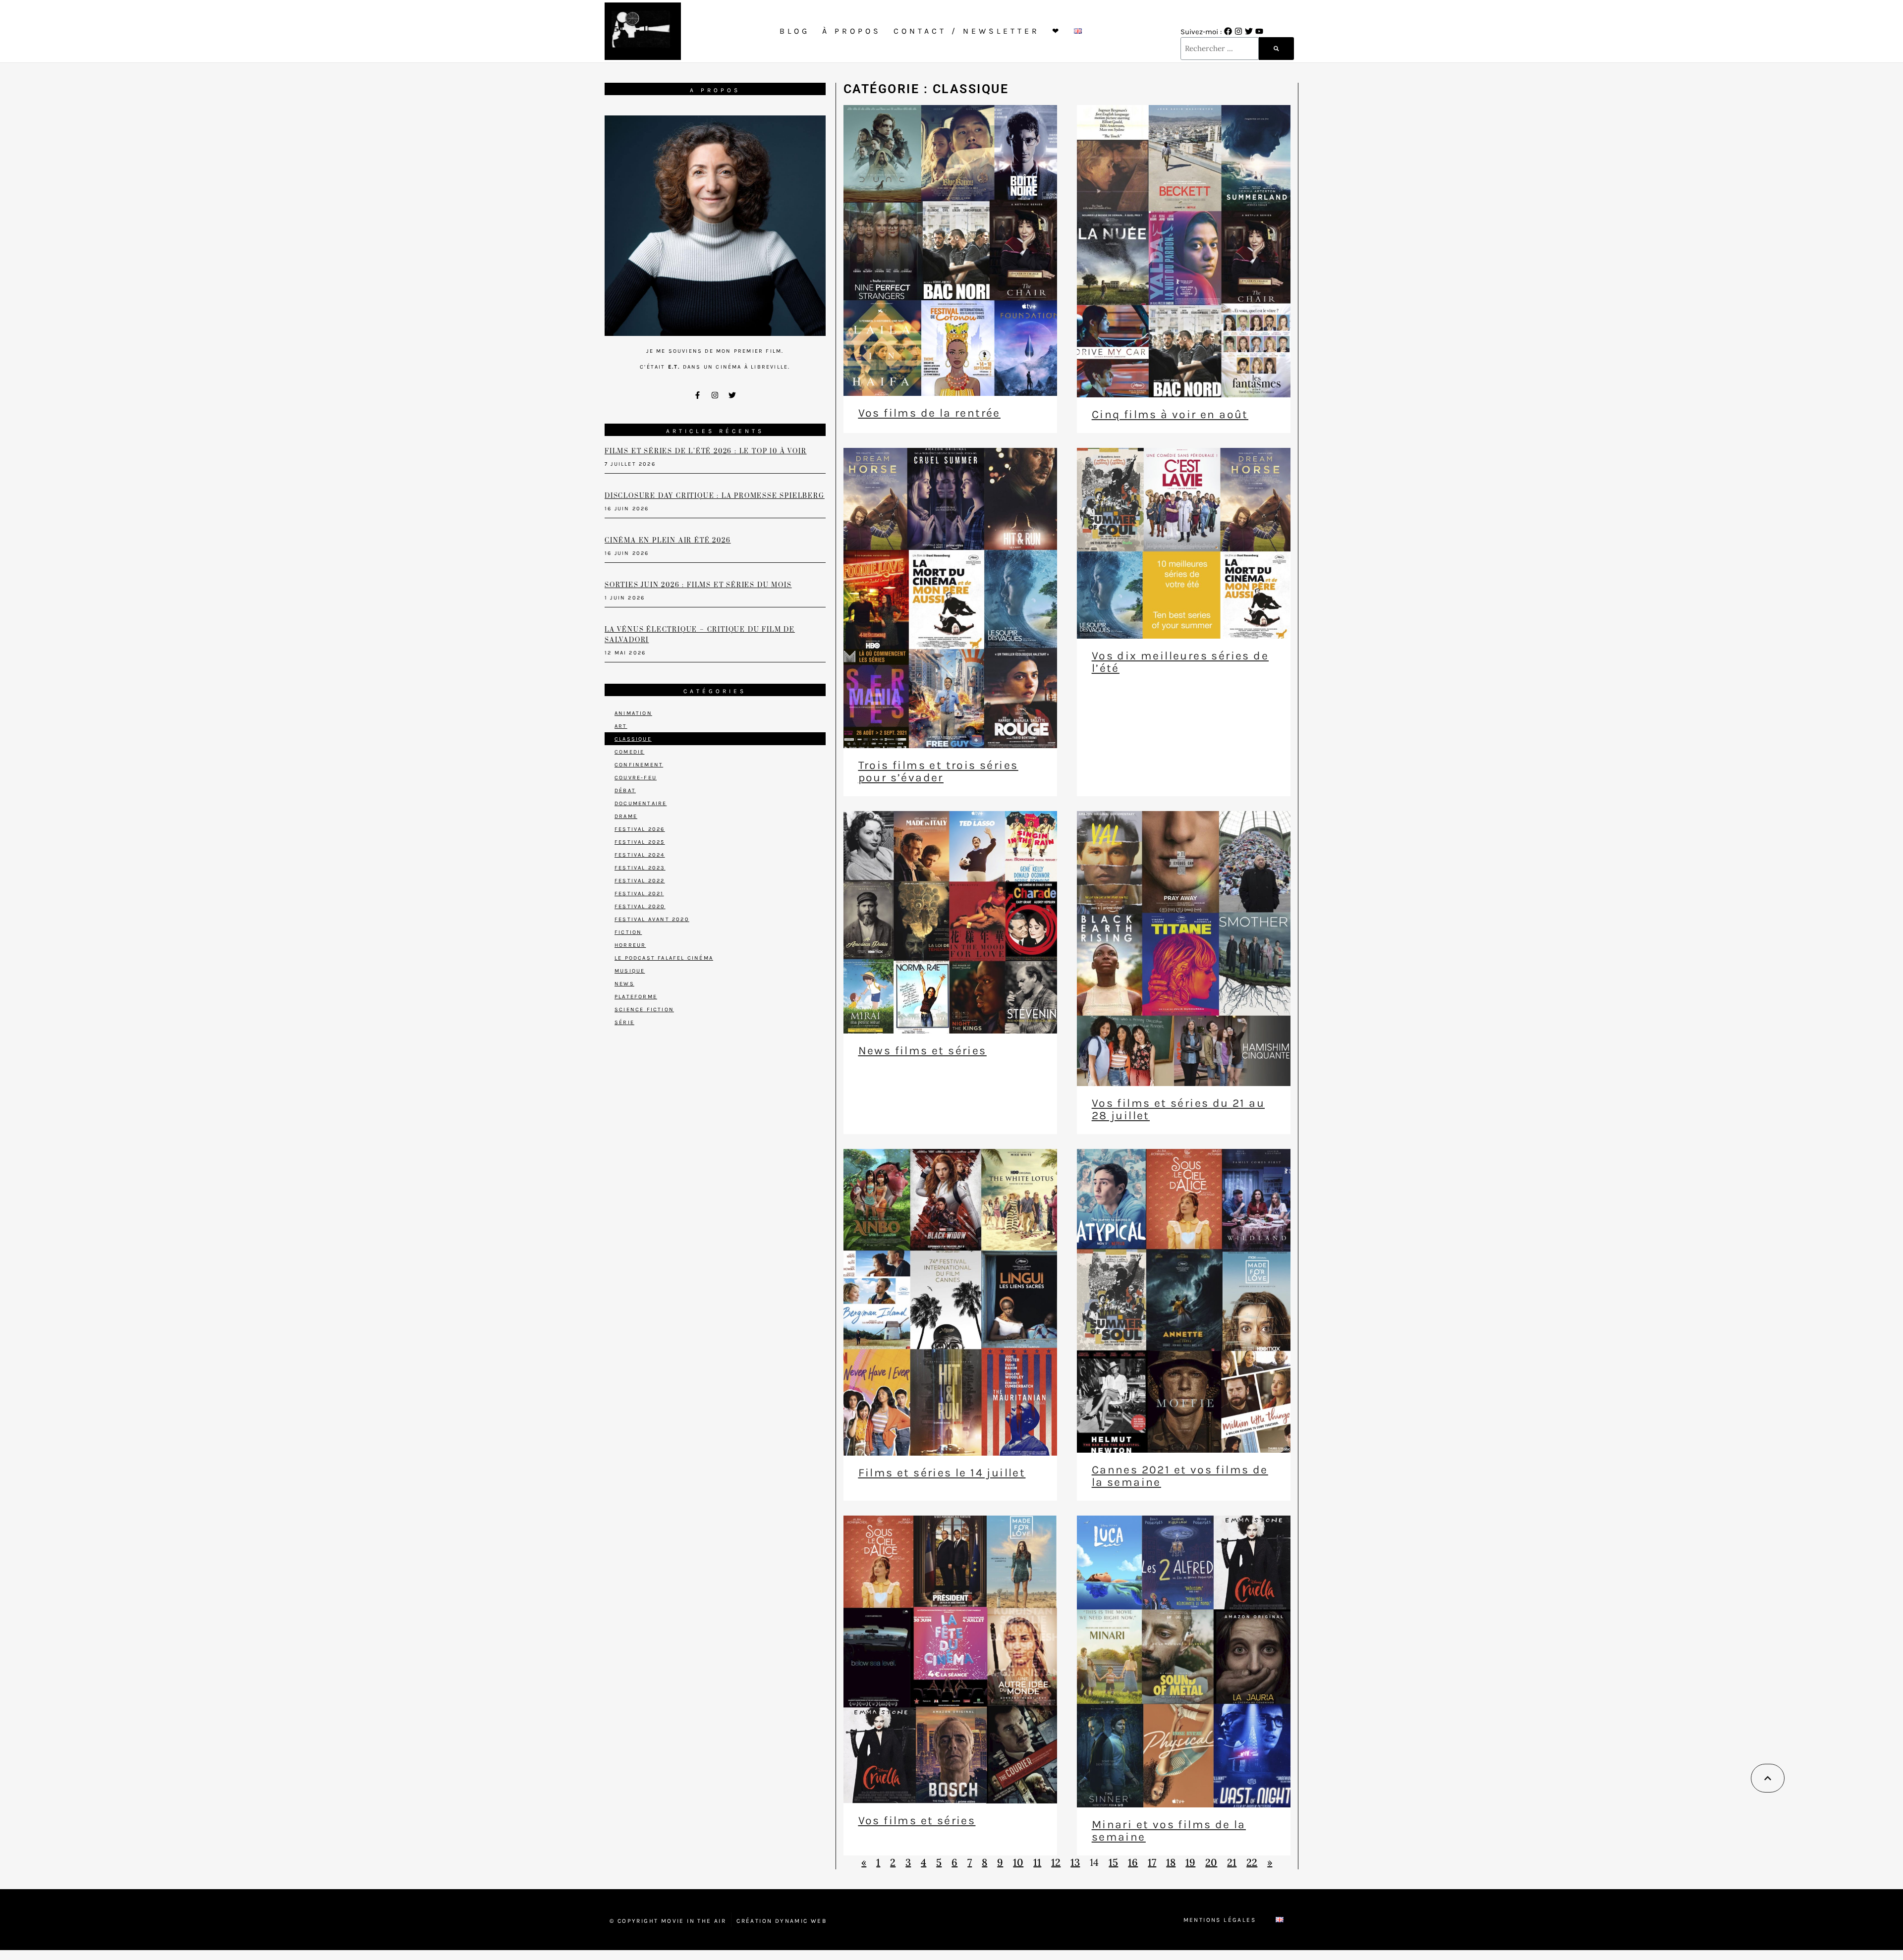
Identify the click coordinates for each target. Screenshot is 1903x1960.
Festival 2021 (639, 894)
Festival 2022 (640, 881)
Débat (625, 790)
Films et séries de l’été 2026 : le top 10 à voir (705, 451)
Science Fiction (644, 1009)
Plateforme (636, 997)
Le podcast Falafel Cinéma (664, 958)
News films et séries (923, 1051)
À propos (852, 31)
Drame (626, 816)
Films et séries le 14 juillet (942, 1473)
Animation (633, 713)
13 (1075, 1862)
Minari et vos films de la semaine (1169, 1831)
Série (624, 1022)
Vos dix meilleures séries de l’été (1180, 662)
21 (1232, 1862)
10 (1018, 1862)
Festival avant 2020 (652, 919)
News (624, 984)
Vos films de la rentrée (929, 413)
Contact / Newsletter (967, 31)
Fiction (628, 932)
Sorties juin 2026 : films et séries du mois (698, 585)
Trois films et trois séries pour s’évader (938, 771)
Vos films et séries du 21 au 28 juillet (1178, 1109)
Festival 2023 (640, 868)
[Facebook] (1228, 31)
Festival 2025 (640, 842)
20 (1211, 1862)
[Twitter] (1249, 31)
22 (1252, 1862)
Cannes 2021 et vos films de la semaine (1180, 1476)
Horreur (630, 945)
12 (1056, 1862)
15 (1113, 1862)
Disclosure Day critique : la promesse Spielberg (715, 496)
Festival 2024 (640, 855)
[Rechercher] (1276, 49)
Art (621, 726)
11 (1037, 1862)
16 (1133, 1862)
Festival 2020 (640, 906)
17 (1152, 1862)
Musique (630, 971)
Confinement (639, 765)
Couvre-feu (636, 778)
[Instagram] (1238, 31)
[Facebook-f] (698, 395)
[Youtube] (1259, 31)
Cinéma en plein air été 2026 (668, 541)
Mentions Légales (1220, 1920)
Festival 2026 (640, 829)
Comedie (629, 752)
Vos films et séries (917, 1821)
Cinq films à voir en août (1170, 414)
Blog (795, 31)
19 (1190, 1862)
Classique (633, 739)
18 (1171, 1862)
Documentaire (641, 803)
